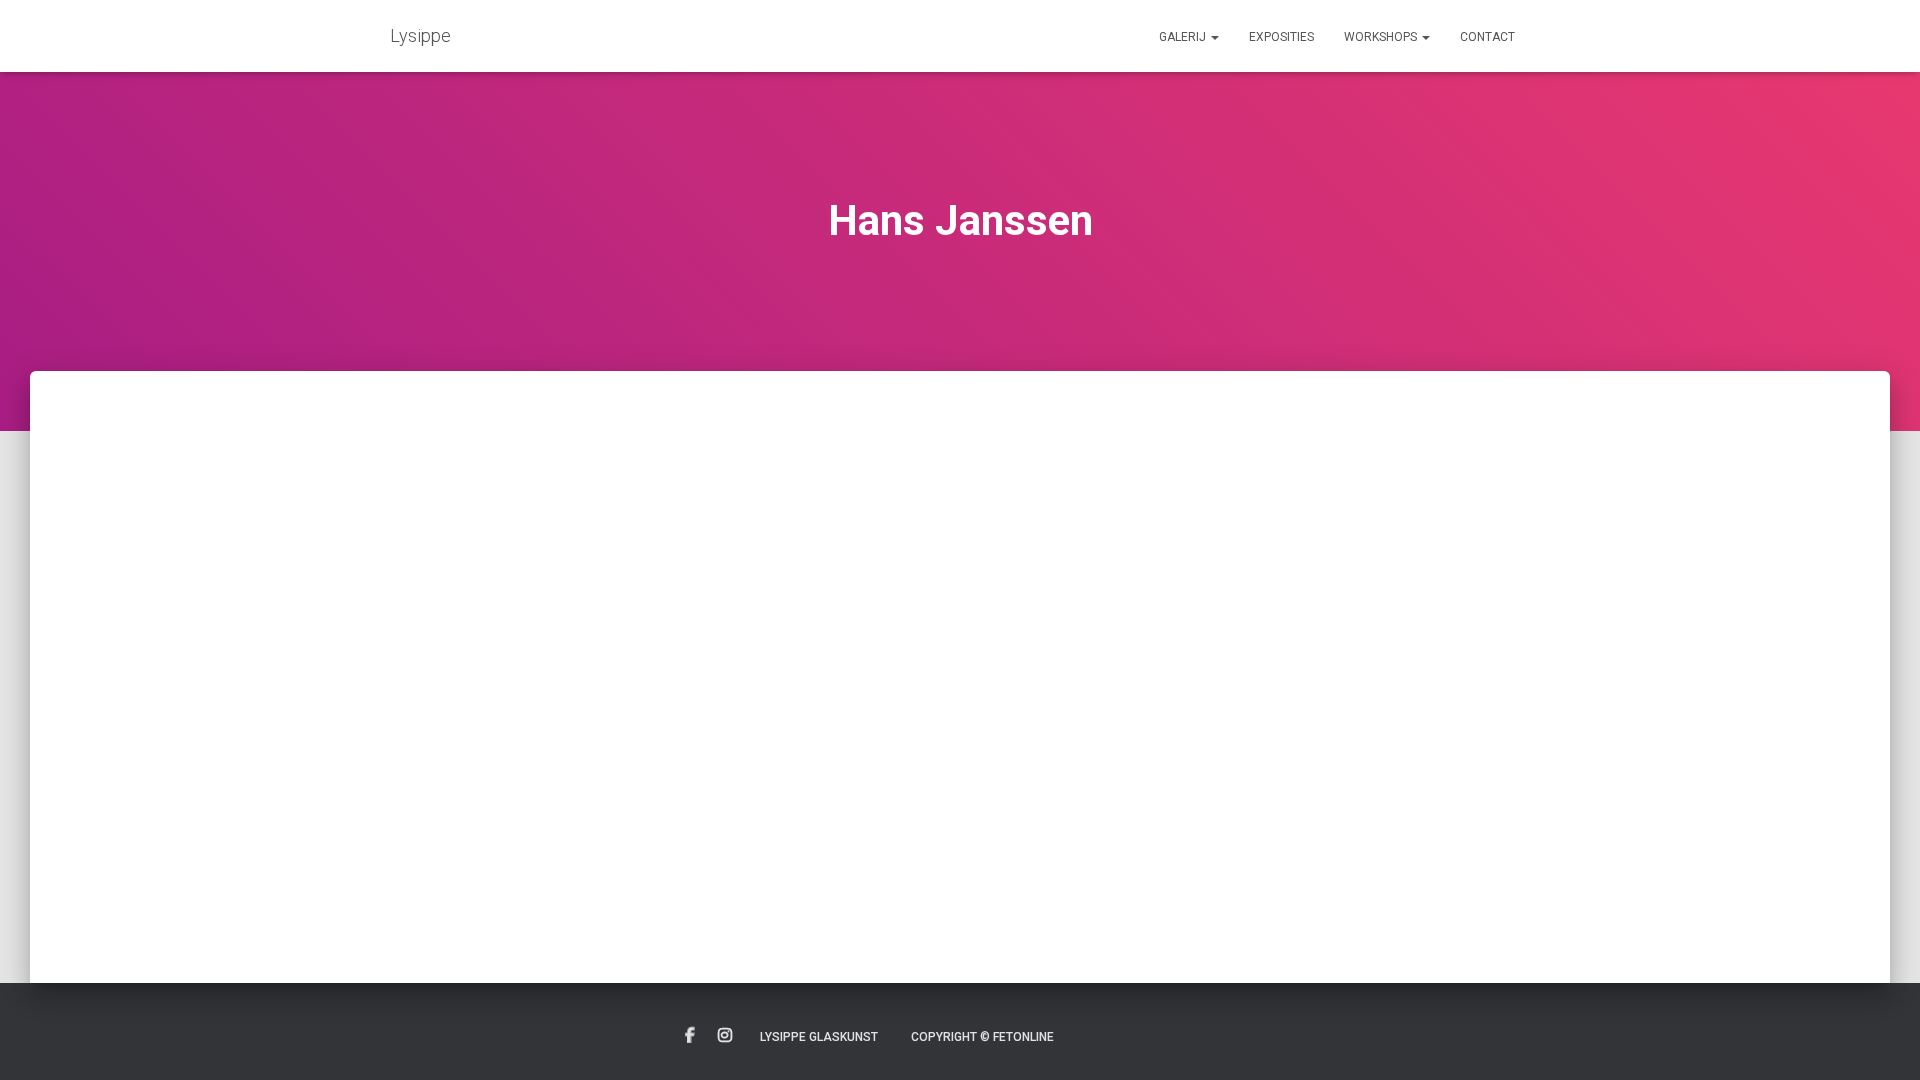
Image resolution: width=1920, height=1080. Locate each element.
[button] (1214, 37)
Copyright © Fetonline (982, 1037)
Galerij (1184, 37)
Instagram (725, 1036)
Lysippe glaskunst (819, 1037)
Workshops (1382, 37)
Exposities (1281, 37)
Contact (1487, 37)
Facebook (690, 1036)
